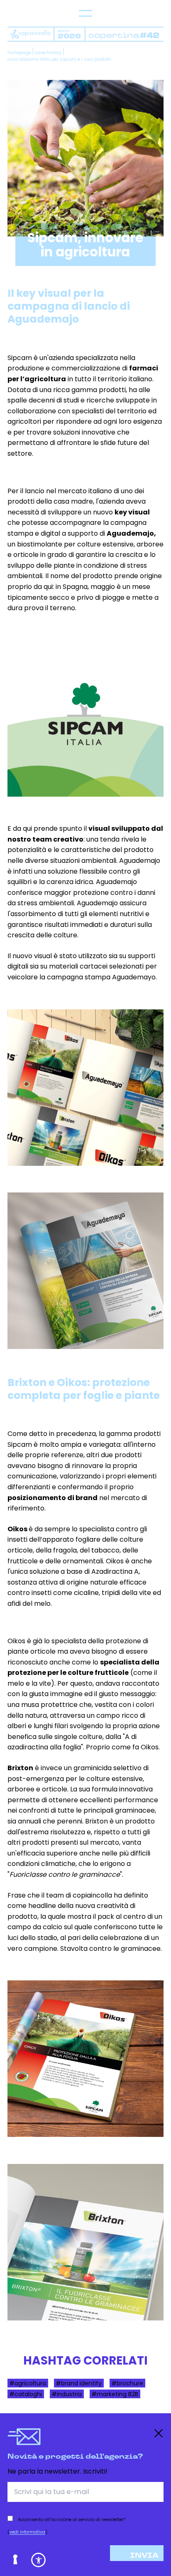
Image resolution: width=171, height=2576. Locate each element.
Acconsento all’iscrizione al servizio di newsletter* (72, 2520)
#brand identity (79, 2383)
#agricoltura (28, 2383)
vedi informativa (27, 2532)
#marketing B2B (115, 2394)
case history (48, 53)
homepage (19, 53)
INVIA (144, 2556)
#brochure (127, 2383)
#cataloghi (26, 2394)
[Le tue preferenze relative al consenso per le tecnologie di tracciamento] (16, 2560)
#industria (67, 2394)
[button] (38, 2560)
